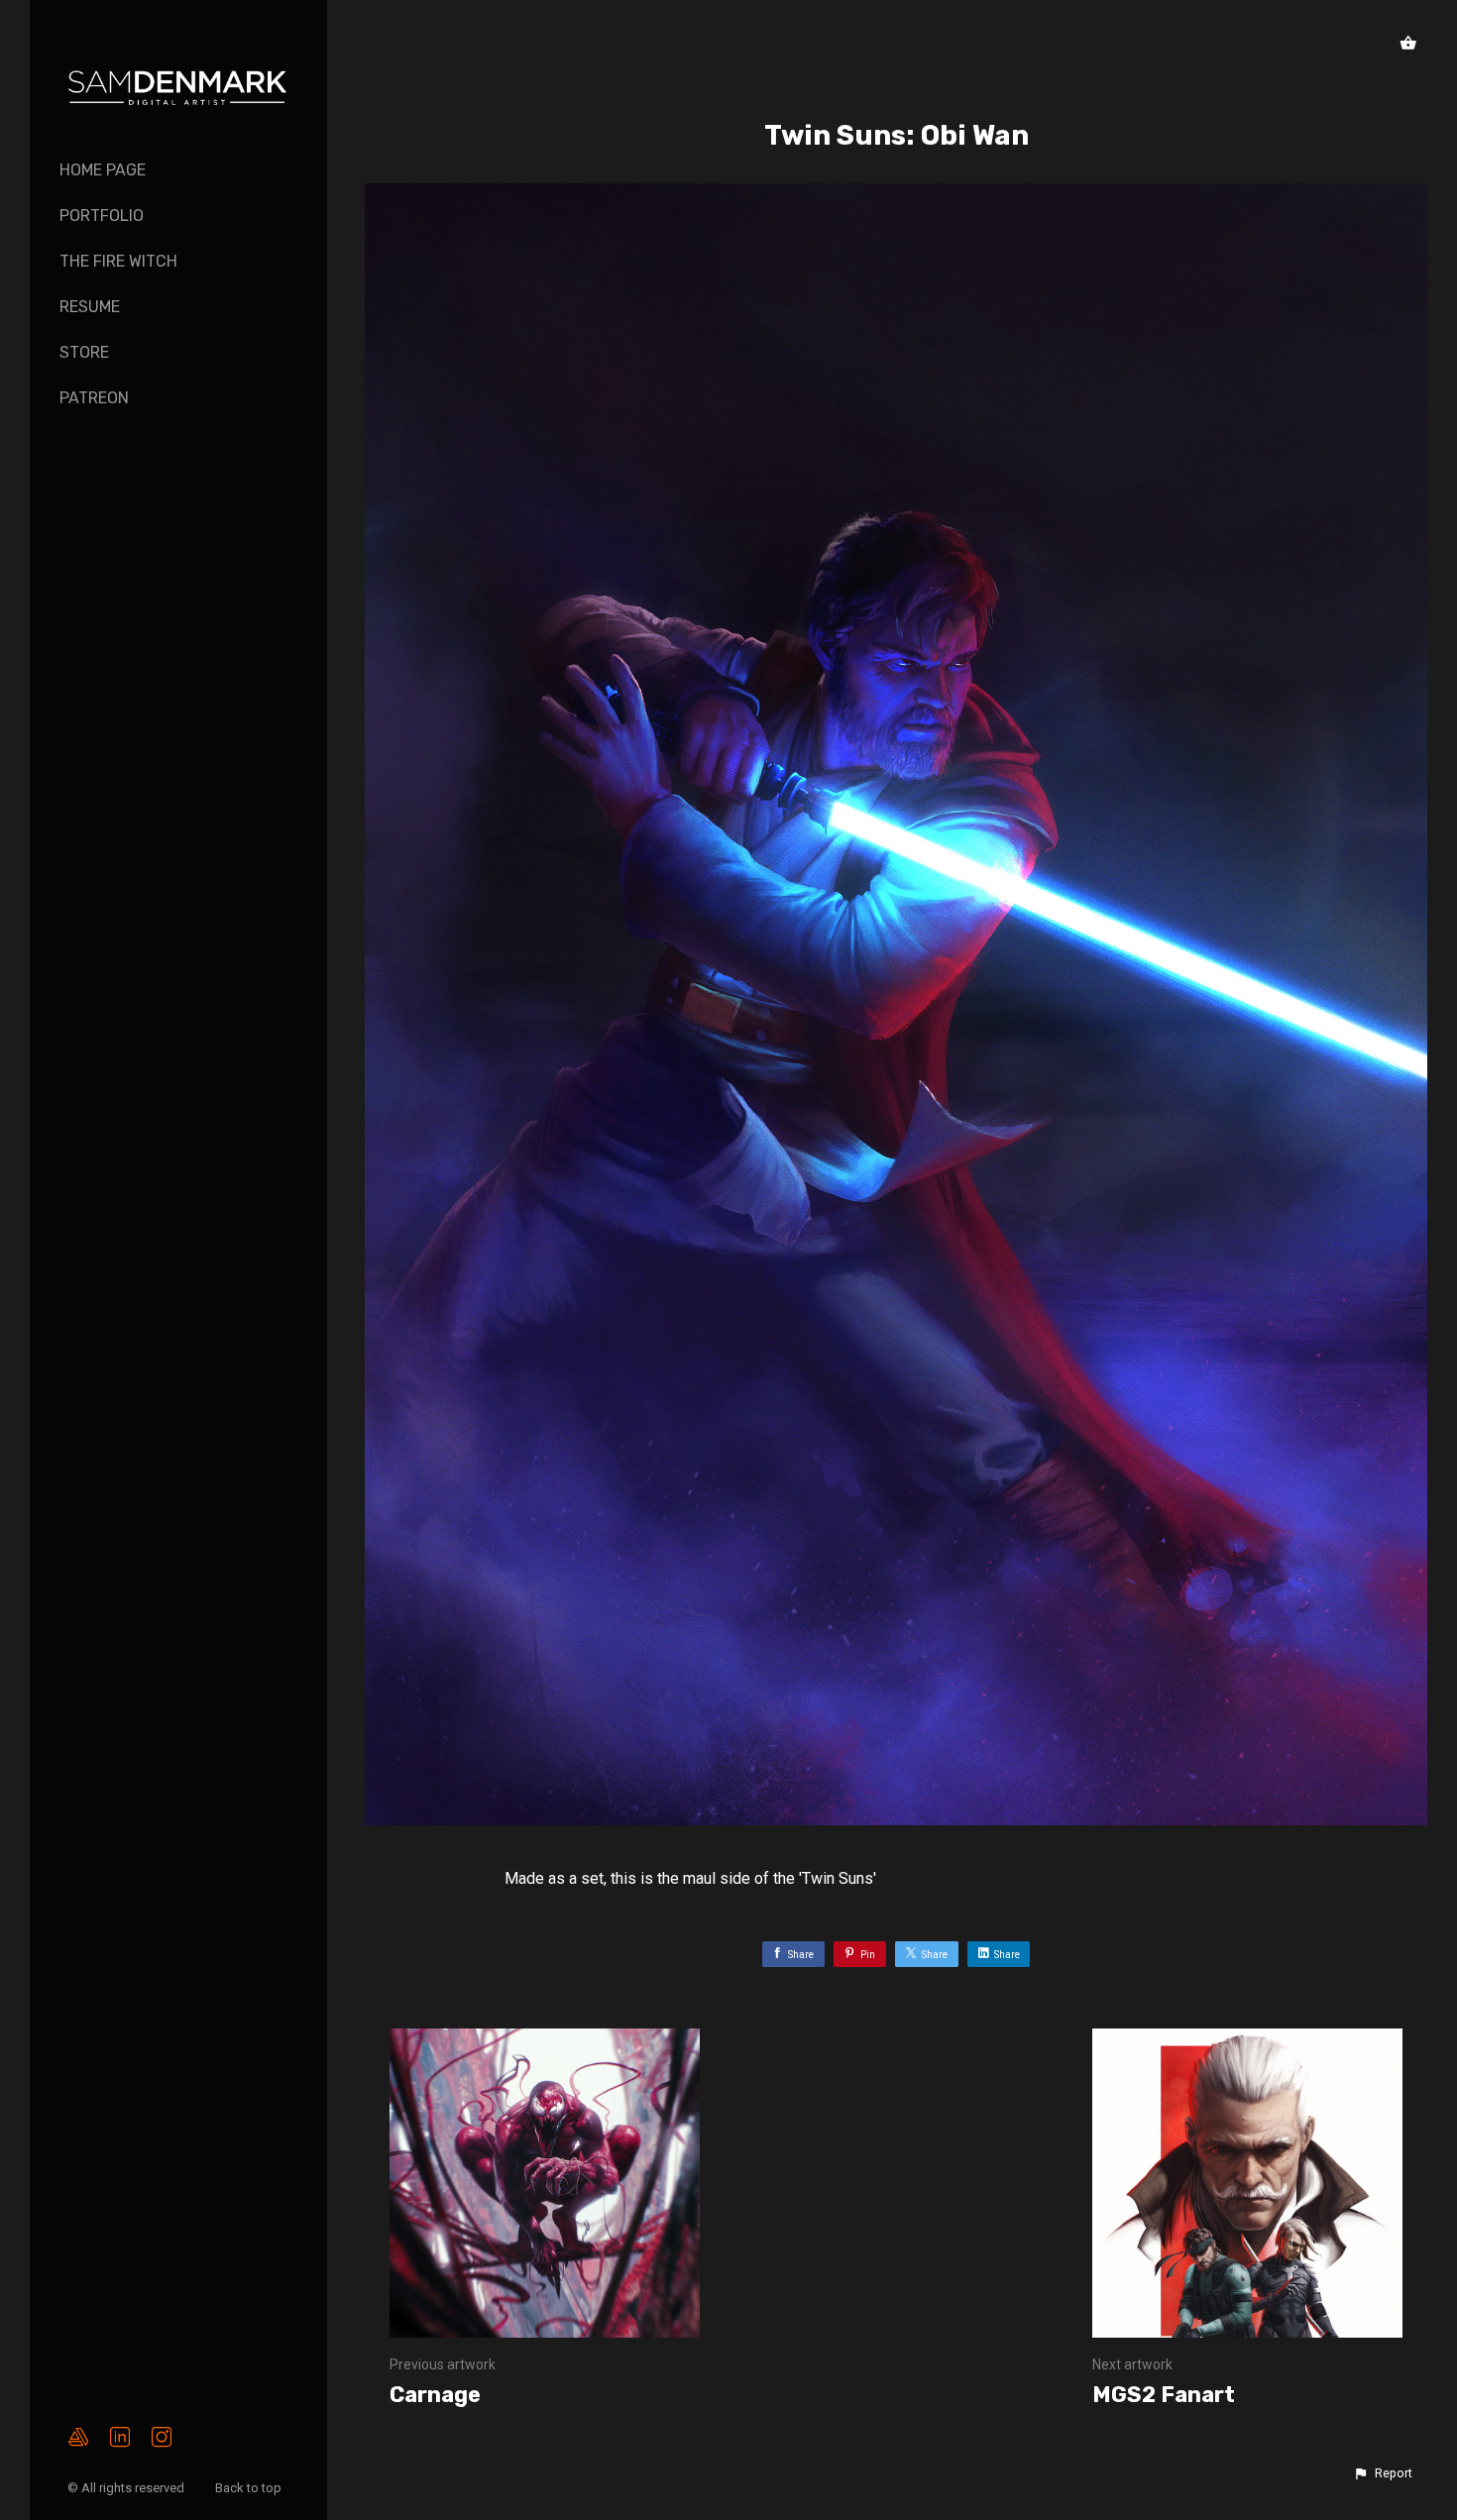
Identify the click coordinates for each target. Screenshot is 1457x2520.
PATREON (94, 398)
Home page (103, 170)
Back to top (250, 2488)
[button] (1383, 2473)
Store (84, 352)
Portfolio (102, 216)
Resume (90, 307)
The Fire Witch (118, 261)
